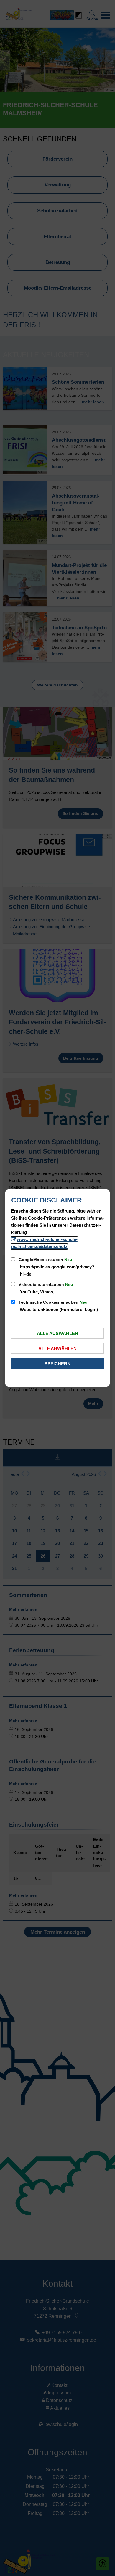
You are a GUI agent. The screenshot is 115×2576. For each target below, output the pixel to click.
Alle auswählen (57, 1333)
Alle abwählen (57, 1349)
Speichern (57, 1364)
